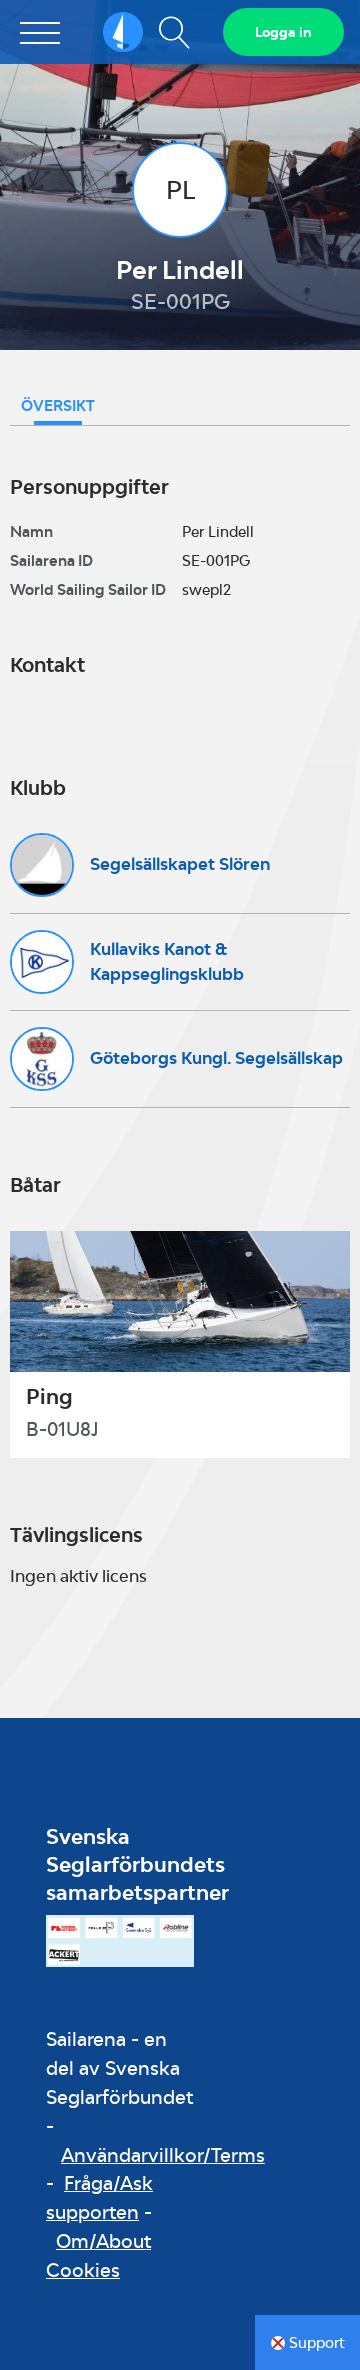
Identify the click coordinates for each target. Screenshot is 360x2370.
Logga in (283, 32)
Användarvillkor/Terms (163, 2155)
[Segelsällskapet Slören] (42, 865)
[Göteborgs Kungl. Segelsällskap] (42, 1059)
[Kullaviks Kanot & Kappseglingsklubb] (42, 962)
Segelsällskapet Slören (180, 864)
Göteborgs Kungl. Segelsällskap (216, 1058)
